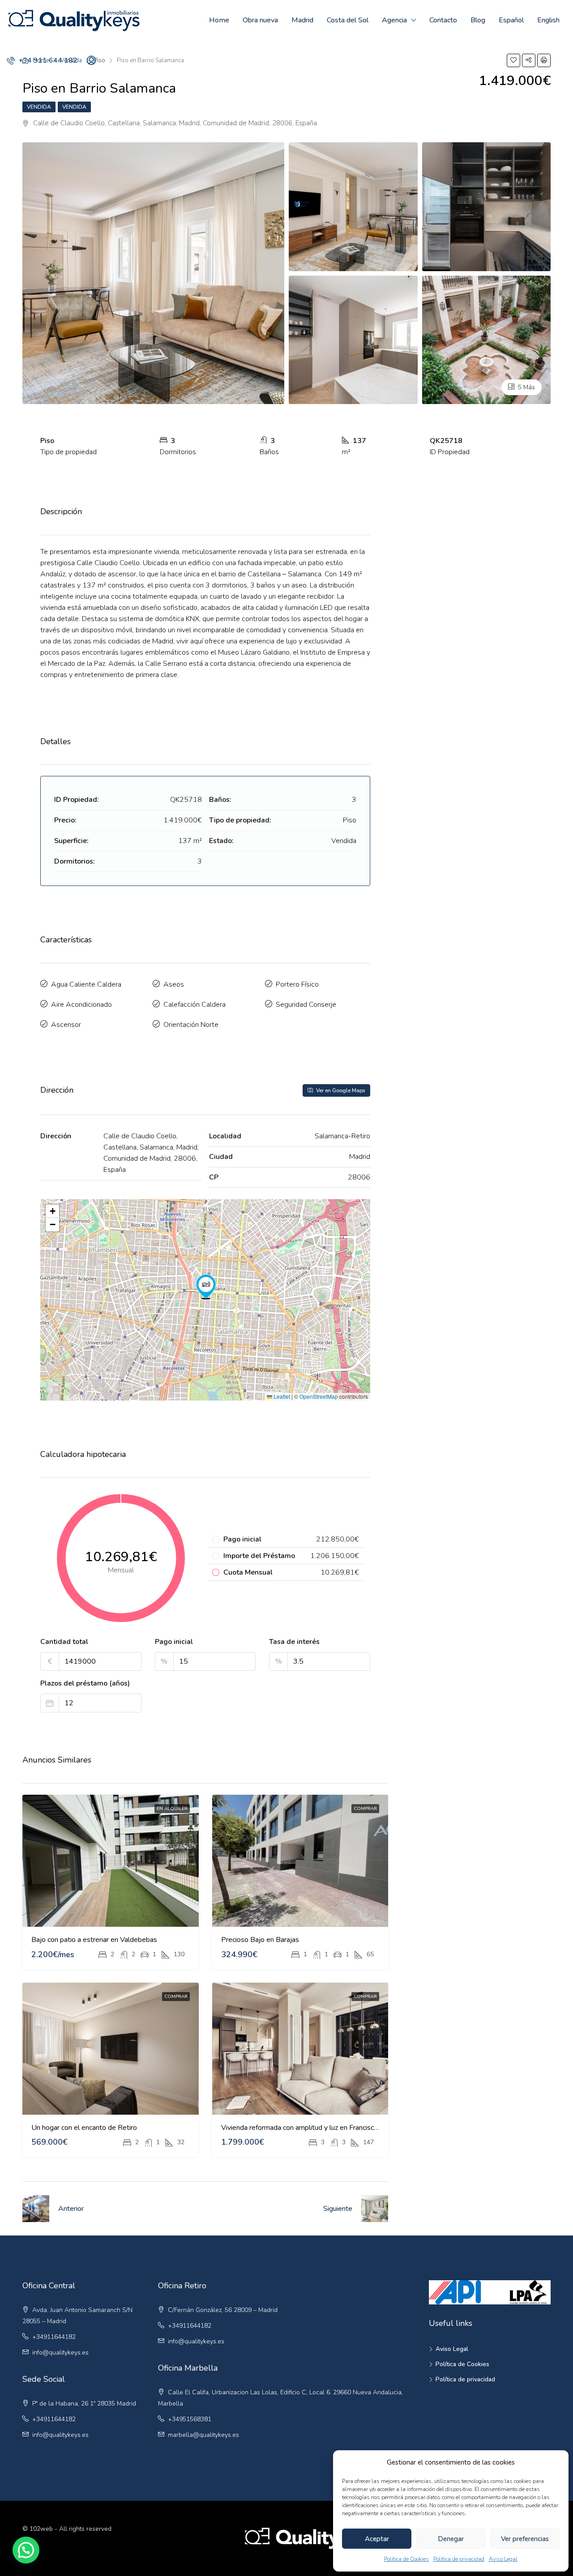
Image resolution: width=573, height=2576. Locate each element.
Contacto (443, 20)
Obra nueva (260, 20)
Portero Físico (297, 984)
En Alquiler (172, 1809)
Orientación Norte (191, 1025)
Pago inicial (174, 1642)
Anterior (71, 2209)
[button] (206, 1287)
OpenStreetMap (319, 1396)
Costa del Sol (348, 20)
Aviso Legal (503, 2559)
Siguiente (338, 2209)
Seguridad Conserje (306, 1005)
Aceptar (377, 2539)
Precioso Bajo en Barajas (260, 1940)
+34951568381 (190, 2419)
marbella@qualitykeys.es (203, 2435)
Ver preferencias (525, 2539)
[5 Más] (487, 339)
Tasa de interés (294, 1642)
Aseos (174, 984)
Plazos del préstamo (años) (85, 1683)
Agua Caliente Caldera (86, 984)
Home (219, 20)
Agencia (394, 20)
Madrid (302, 20)
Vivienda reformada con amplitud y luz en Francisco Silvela (311, 2128)
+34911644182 (54, 2337)
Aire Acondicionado (81, 1005)
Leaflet (281, 1396)
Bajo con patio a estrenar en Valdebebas (94, 1940)
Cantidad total (64, 1642)
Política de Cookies (406, 2559)
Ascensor (66, 1025)
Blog (478, 20)
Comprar (365, 1809)
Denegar (451, 2539)
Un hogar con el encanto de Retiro (84, 2128)
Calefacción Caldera (195, 1005)
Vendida (39, 107)
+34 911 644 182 (47, 60)
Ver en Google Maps (340, 1090)
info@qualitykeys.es (60, 2352)
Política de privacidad (459, 2559)
